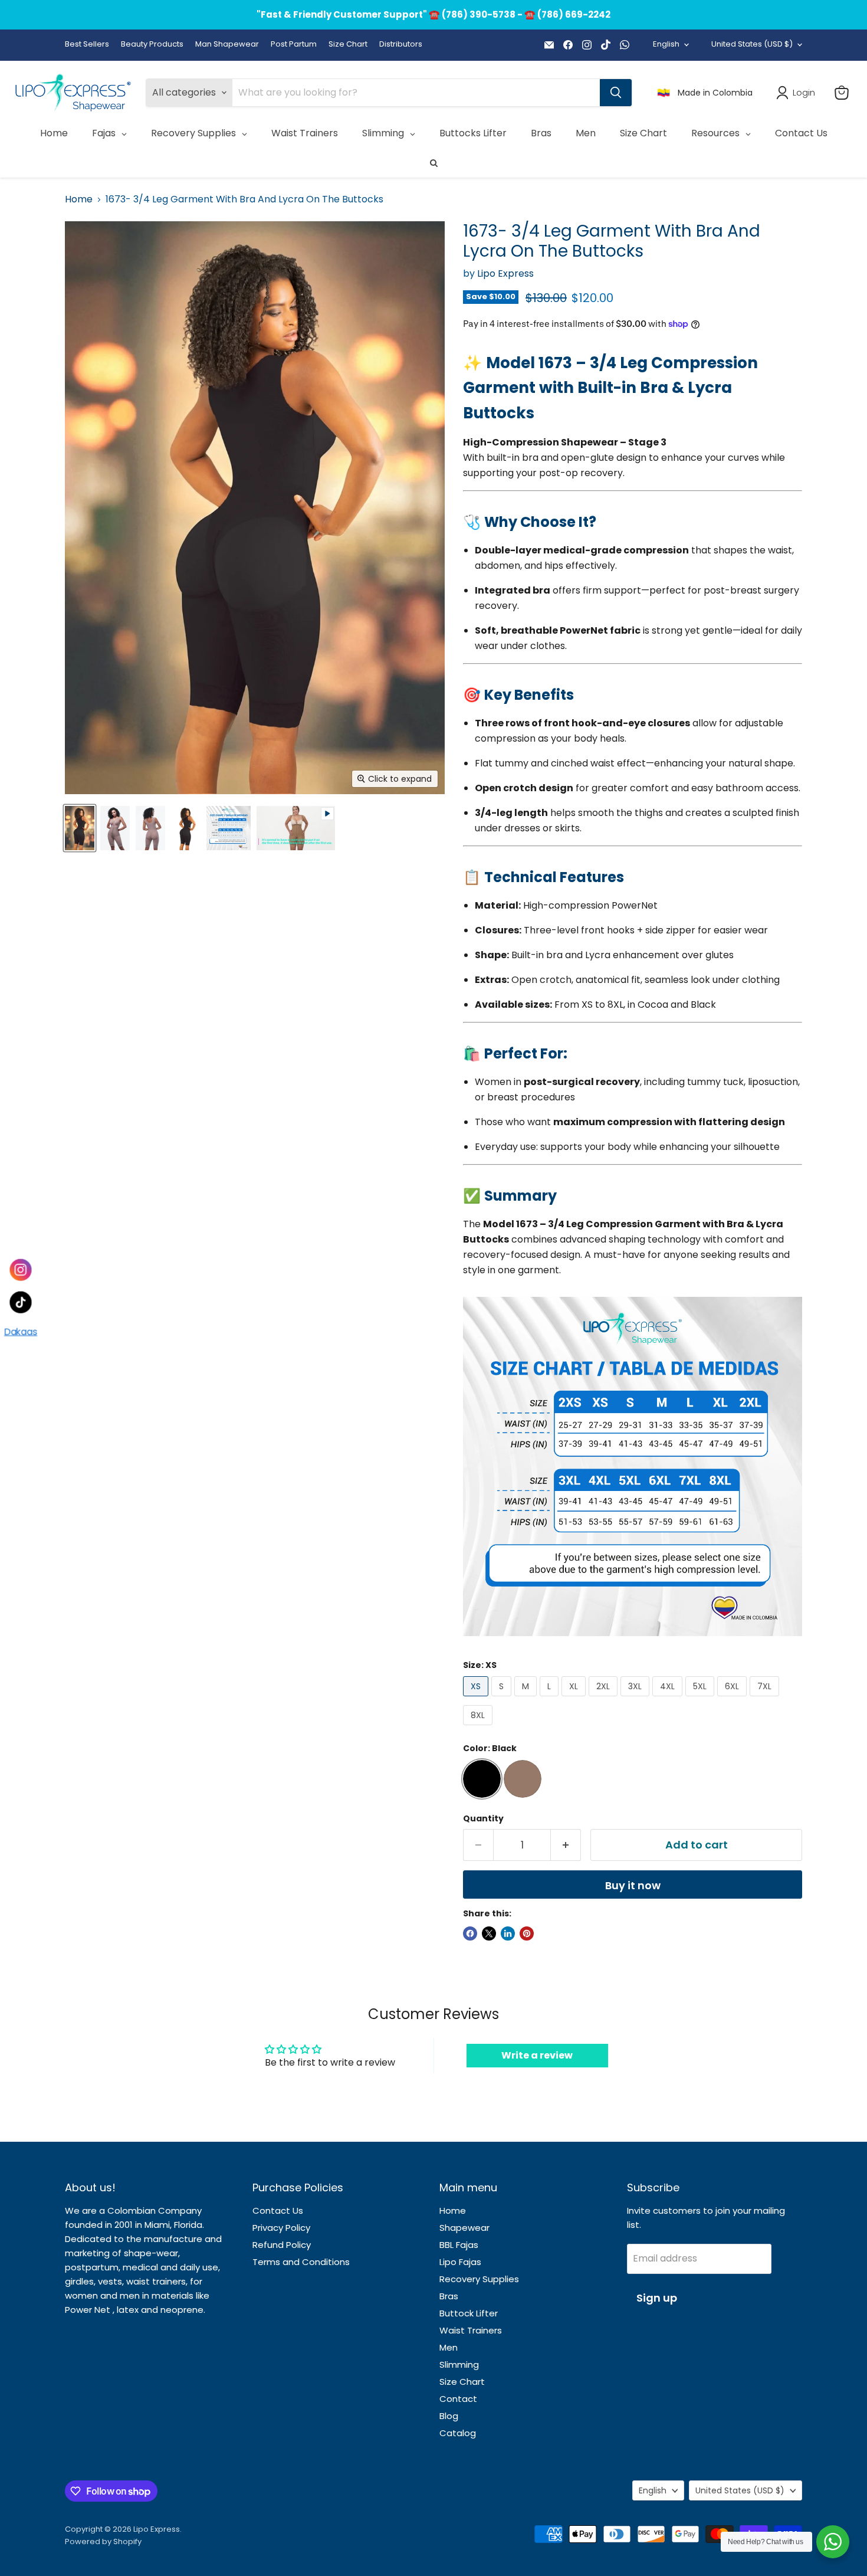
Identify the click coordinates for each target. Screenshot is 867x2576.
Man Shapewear (227, 45)
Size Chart (348, 45)
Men (449, 2347)
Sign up (657, 2298)
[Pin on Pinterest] (527, 1933)
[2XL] (605, 1699)
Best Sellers (87, 45)
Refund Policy (282, 2245)
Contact (458, 2399)
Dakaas (21, 1332)
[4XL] (669, 1699)
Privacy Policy (281, 2228)
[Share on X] (489, 1933)
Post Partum (294, 45)
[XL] (575, 1699)
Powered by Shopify (103, 2541)
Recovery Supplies (479, 2279)
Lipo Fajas (460, 2262)
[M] (527, 1699)
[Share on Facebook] (470, 1933)
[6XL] (733, 1699)
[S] (503, 1699)
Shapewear (464, 2228)
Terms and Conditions (301, 2262)
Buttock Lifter (469, 2313)
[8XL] (479, 1728)
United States (752, 44)
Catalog (458, 2433)
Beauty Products (152, 45)
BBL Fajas (459, 2245)
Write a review (537, 2055)
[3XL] (636, 1699)
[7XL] (766, 1699)
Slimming (459, 2364)
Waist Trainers (471, 2330)
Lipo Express (505, 273)
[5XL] (701, 1699)
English (666, 44)
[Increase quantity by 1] (566, 1845)
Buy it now (633, 1885)
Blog (449, 2416)
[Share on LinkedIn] (508, 1933)
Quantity (483, 1818)
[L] (551, 1699)
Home (79, 199)
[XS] (477, 1699)
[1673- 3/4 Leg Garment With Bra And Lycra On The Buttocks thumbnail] (80, 828)
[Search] (616, 93)
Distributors (401, 45)
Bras (449, 2296)
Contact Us (278, 2210)
